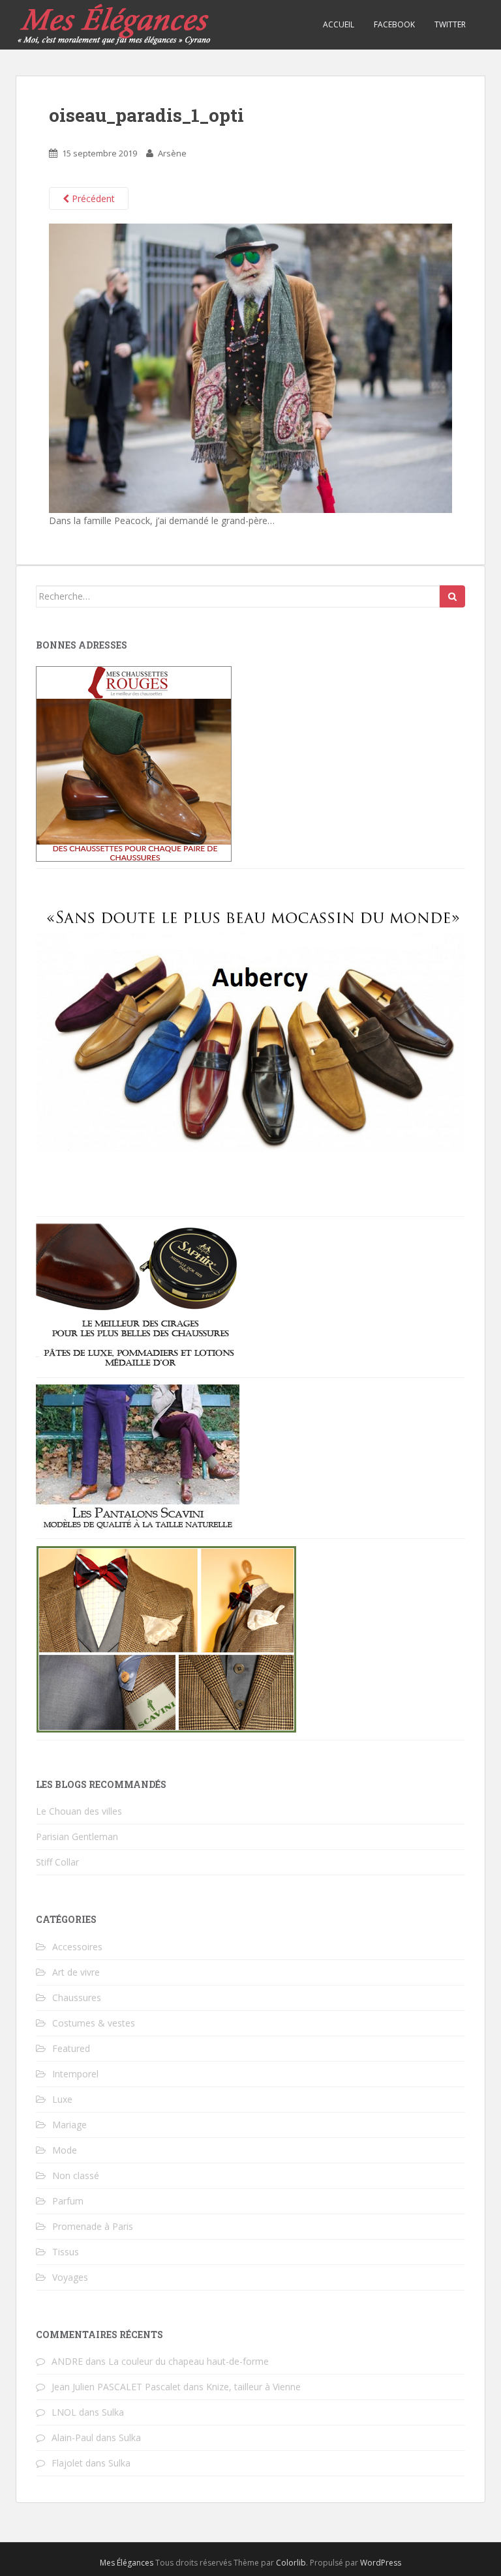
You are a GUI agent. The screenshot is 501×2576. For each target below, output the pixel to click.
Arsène (172, 153)
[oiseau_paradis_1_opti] (250, 367)
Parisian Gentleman (77, 1837)
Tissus (66, 2252)
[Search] (452, 596)
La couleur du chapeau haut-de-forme (189, 2361)
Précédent (92, 198)
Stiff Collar (57, 1862)
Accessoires (77, 1947)
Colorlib (291, 2563)
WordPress (381, 2563)
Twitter (450, 24)
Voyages (70, 2277)
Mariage (69, 2125)
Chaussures (77, 1998)
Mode (65, 2150)
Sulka (113, 2412)
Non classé (76, 2175)
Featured (71, 2048)
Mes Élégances (127, 2563)
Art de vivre (76, 1972)
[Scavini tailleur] (166, 1638)
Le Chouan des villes (79, 1811)
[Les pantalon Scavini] (138, 1457)
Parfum (68, 2201)
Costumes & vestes (94, 2023)
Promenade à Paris (93, 2226)
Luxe (62, 2099)
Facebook (394, 24)
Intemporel (75, 2074)
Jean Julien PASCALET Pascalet (116, 2387)
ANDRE (67, 2361)
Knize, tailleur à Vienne (253, 2387)
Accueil (339, 24)
